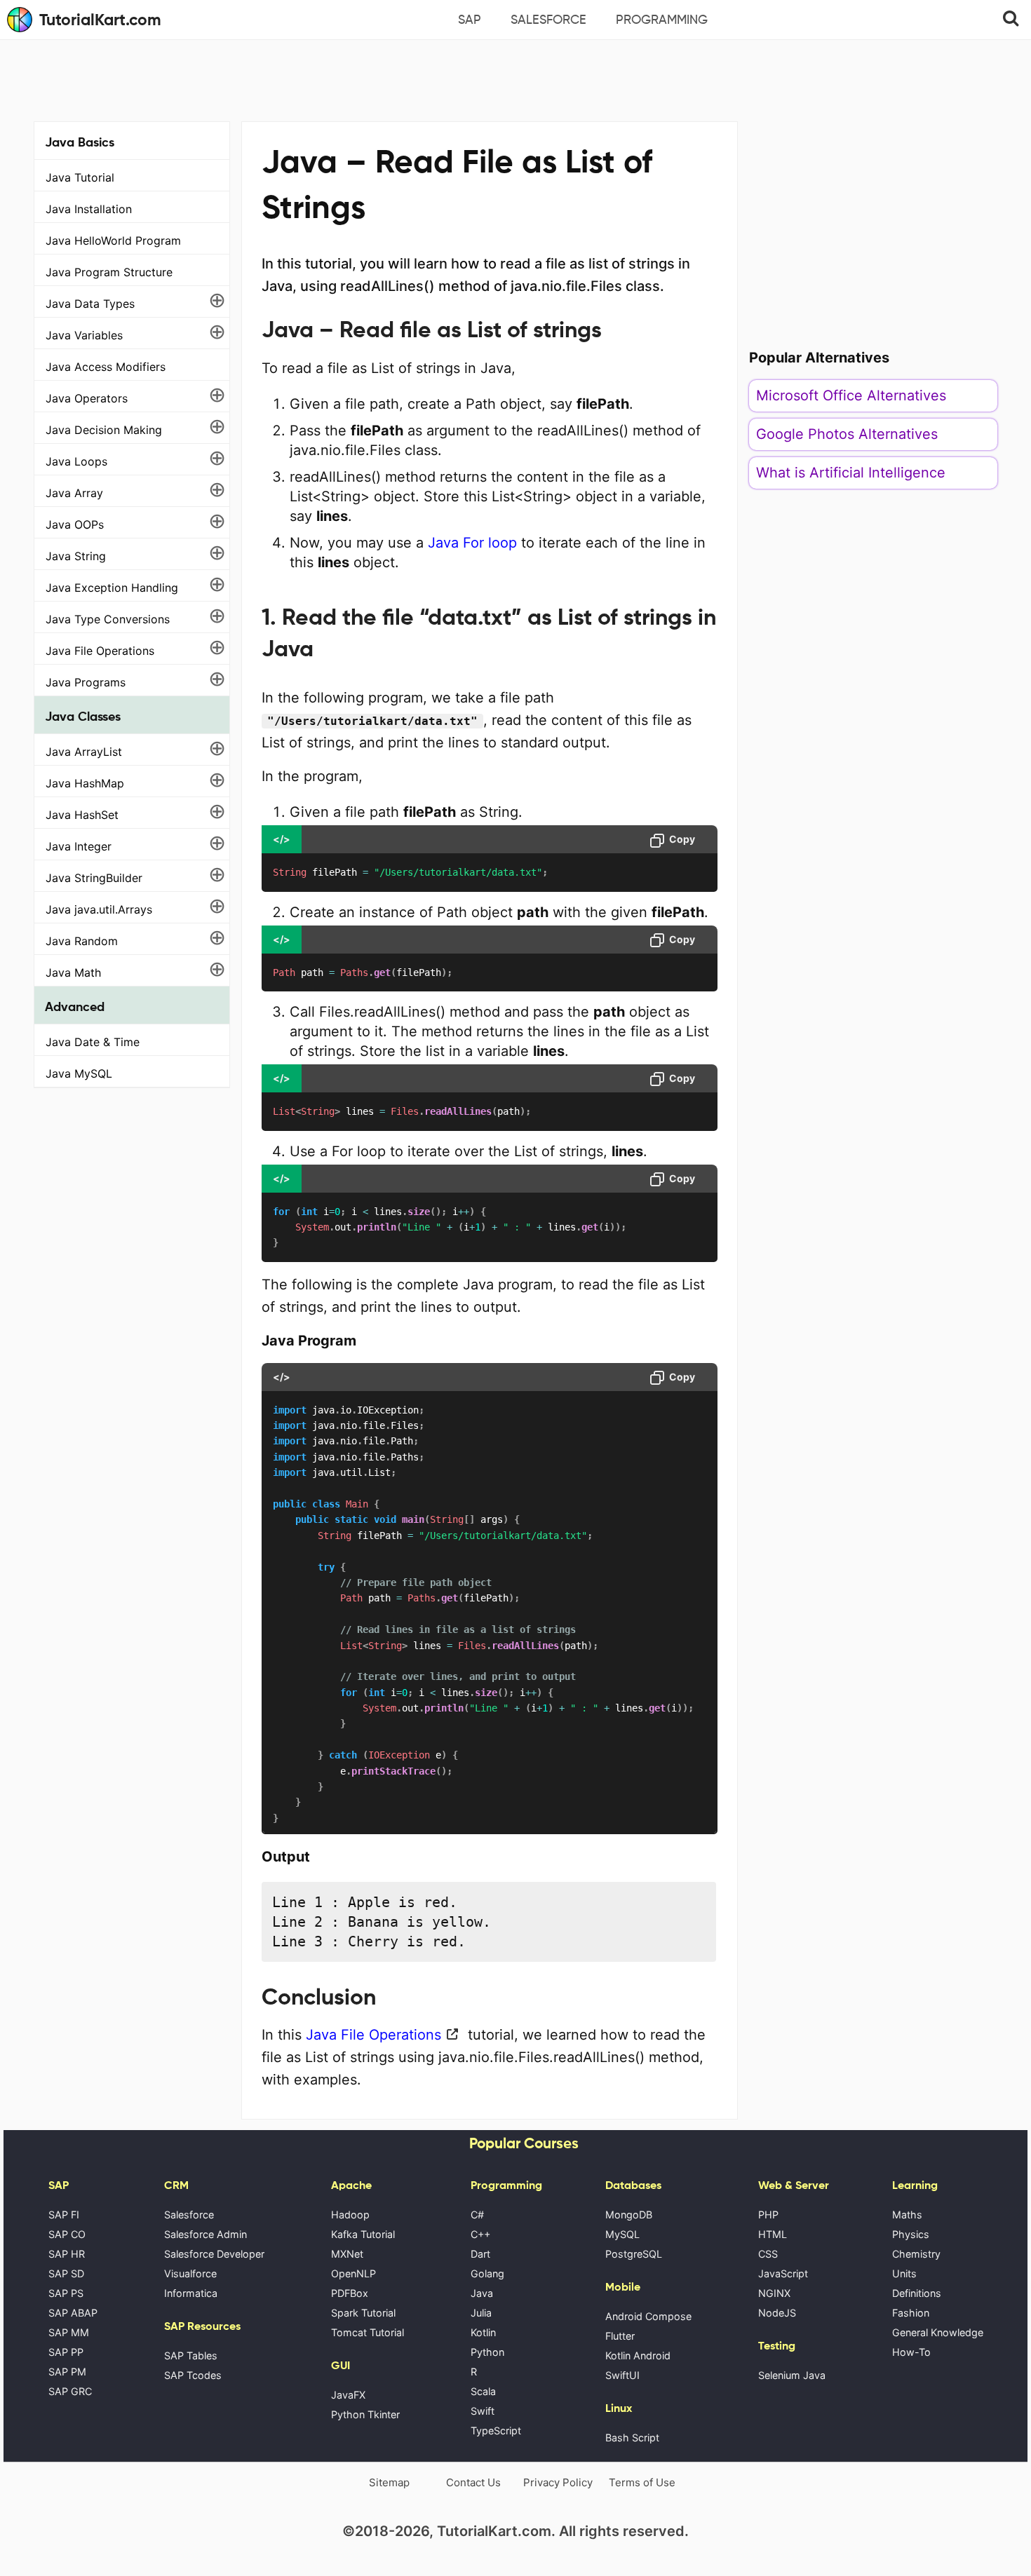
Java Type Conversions (108, 619)
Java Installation (89, 209)
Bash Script (632, 2438)
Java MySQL (79, 1073)
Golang (487, 2273)
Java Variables (84, 335)
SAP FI (64, 2215)
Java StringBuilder (94, 878)
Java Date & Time (93, 1042)
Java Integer (79, 846)
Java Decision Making (104, 430)
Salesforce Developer (214, 2254)
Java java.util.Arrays (99, 909)
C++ (480, 2234)
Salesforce (548, 20)
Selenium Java (792, 2375)
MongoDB (629, 2215)
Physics (911, 2234)
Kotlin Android (638, 2355)
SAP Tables (191, 2355)
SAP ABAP (73, 2313)
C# (477, 2215)
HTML (773, 2234)
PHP (768, 2215)
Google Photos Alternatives (847, 434)
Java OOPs (75, 524)
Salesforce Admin (205, 2234)
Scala (483, 2391)
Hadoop (350, 2215)
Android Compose (648, 2316)
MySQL (622, 2234)
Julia (481, 2313)
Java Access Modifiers (106, 367)
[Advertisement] (515, 79)
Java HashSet (82, 815)
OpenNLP (353, 2273)
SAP (470, 20)
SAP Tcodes (193, 2375)
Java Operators (87, 398)
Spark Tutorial (363, 2313)
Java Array (74, 493)
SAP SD (66, 2273)
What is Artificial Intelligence (851, 473)
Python (487, 2352)
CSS (768, 2254)
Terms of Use (642, 2482)
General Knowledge (938, 2332)
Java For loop (472, 543)
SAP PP (66, 2352)
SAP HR (67, 2254)
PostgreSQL (634, 2254)
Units (904, 2273)
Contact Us (473, 2482)
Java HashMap (85, 783)
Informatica (191, 2293)
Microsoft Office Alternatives (851, 395)
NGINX (774, 2293)
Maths (907, 2215)
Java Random (82, 941)
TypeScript (496, 2431)
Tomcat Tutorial (368, 2332)
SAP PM (67, 2372)
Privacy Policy (558, 2482)
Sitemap (389, 2482)
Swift (483, 2411)
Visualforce (190, 2273)
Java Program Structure (109, 272)
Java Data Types (90, 304)
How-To (911, 2352)
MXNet (347, 2254)
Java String (76, 556)
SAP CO (67, 2234)
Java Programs (86, 682)
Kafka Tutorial (363, 2234)
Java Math (73, 972)
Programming (662, 20)
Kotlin (483, 2332)
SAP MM (69, 2332)
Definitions (917, 2293)
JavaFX (348, 2395)
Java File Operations (100, 651)
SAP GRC (70, 2391)
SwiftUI (622, 2375)
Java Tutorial (80, 177)
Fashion (911, 2313)
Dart (480, 2254)
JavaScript (783, 2273)
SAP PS (66, 2293)
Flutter (620, 2336)
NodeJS (777, 2313)
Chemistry (916, 2254)
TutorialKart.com (100, 20)
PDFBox (350, 2293)
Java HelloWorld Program (113, 240)
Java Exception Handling (112, 588)
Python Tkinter (365, 2414)
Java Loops (76, 461)
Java (482, 2293)
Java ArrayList (84, 752)
